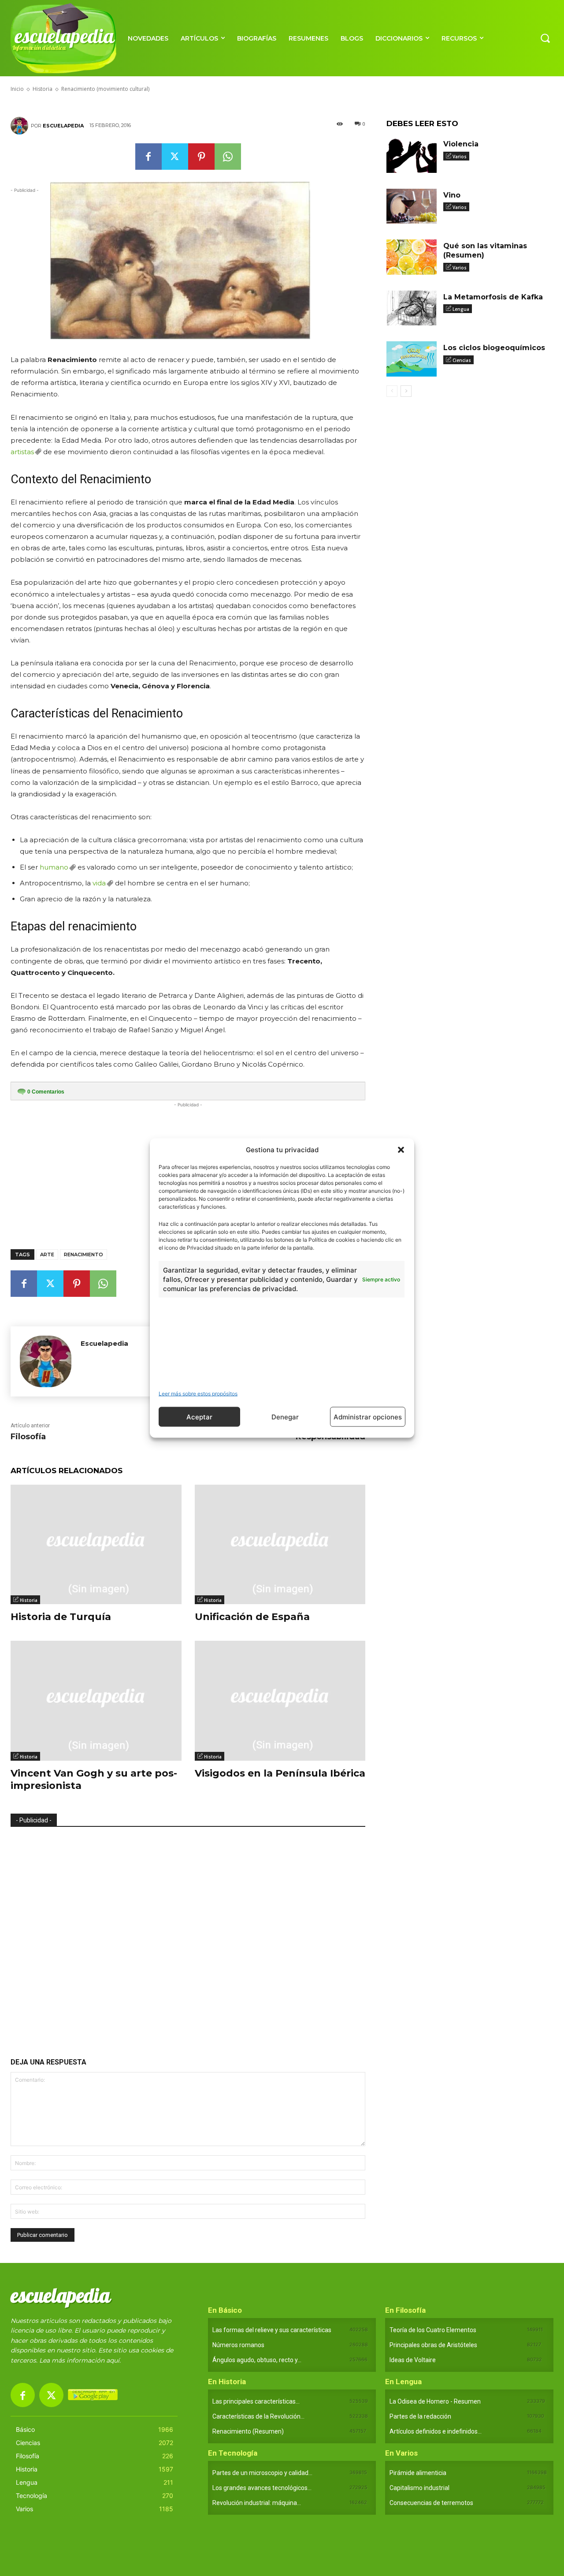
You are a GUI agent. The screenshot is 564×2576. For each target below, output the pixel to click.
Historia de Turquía (61, 1617)
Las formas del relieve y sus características (272, 2330)
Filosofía (28, 1437)
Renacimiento (83, 1254)
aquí (113, 2360)
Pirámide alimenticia (418, 2473)
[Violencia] (412, 155)
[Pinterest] (201, 157)
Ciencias (462, 360)
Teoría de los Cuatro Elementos (433, 2330)
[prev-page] (392, 391)
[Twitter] (175, 157)
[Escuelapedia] (21, 126)
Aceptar (199, 1417)
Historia (29, 1600)
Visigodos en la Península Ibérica (280, 1773)
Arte (47, 1254)
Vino (452, 195)
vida (99, 883)
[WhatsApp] (228, 157)
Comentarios (46, 1092)
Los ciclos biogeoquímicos (494, 348)
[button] (401, 1150)
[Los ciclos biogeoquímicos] (412, 359)
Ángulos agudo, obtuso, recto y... (257, 2360)
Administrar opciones (368, 1417)
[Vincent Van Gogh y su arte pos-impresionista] (96, 1701)
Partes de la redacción (420, 2416)
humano (54, 867)
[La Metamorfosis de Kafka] (412, 308)
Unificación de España (252, 1617)
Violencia (461, 144)
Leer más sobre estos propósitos (198, 1394)
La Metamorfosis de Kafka (493, 297)
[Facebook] (148, 157)
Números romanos (238, 2345)
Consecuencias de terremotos (431, 2503)
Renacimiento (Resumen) (248, 2431)
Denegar (285, 1417)
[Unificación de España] (280, 1544)
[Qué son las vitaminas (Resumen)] (412, 257)
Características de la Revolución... (258, 2416)
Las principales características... (256, 2401)
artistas (22, 452)
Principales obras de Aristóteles (433, 2345)
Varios (460, 157)
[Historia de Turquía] (96, 1544)
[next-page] (406, 391)
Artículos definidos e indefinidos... (436, 2431)
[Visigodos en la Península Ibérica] (280, 1701)
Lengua (461, 309)
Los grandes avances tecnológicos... (262, 2488)
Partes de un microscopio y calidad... (262, 2473)
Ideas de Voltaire (413, 2360)
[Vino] (412, 206)
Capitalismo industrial (419, 2488)
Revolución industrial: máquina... (257, 2503)
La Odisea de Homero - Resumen (435, 2401)
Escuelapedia (63, 126)
